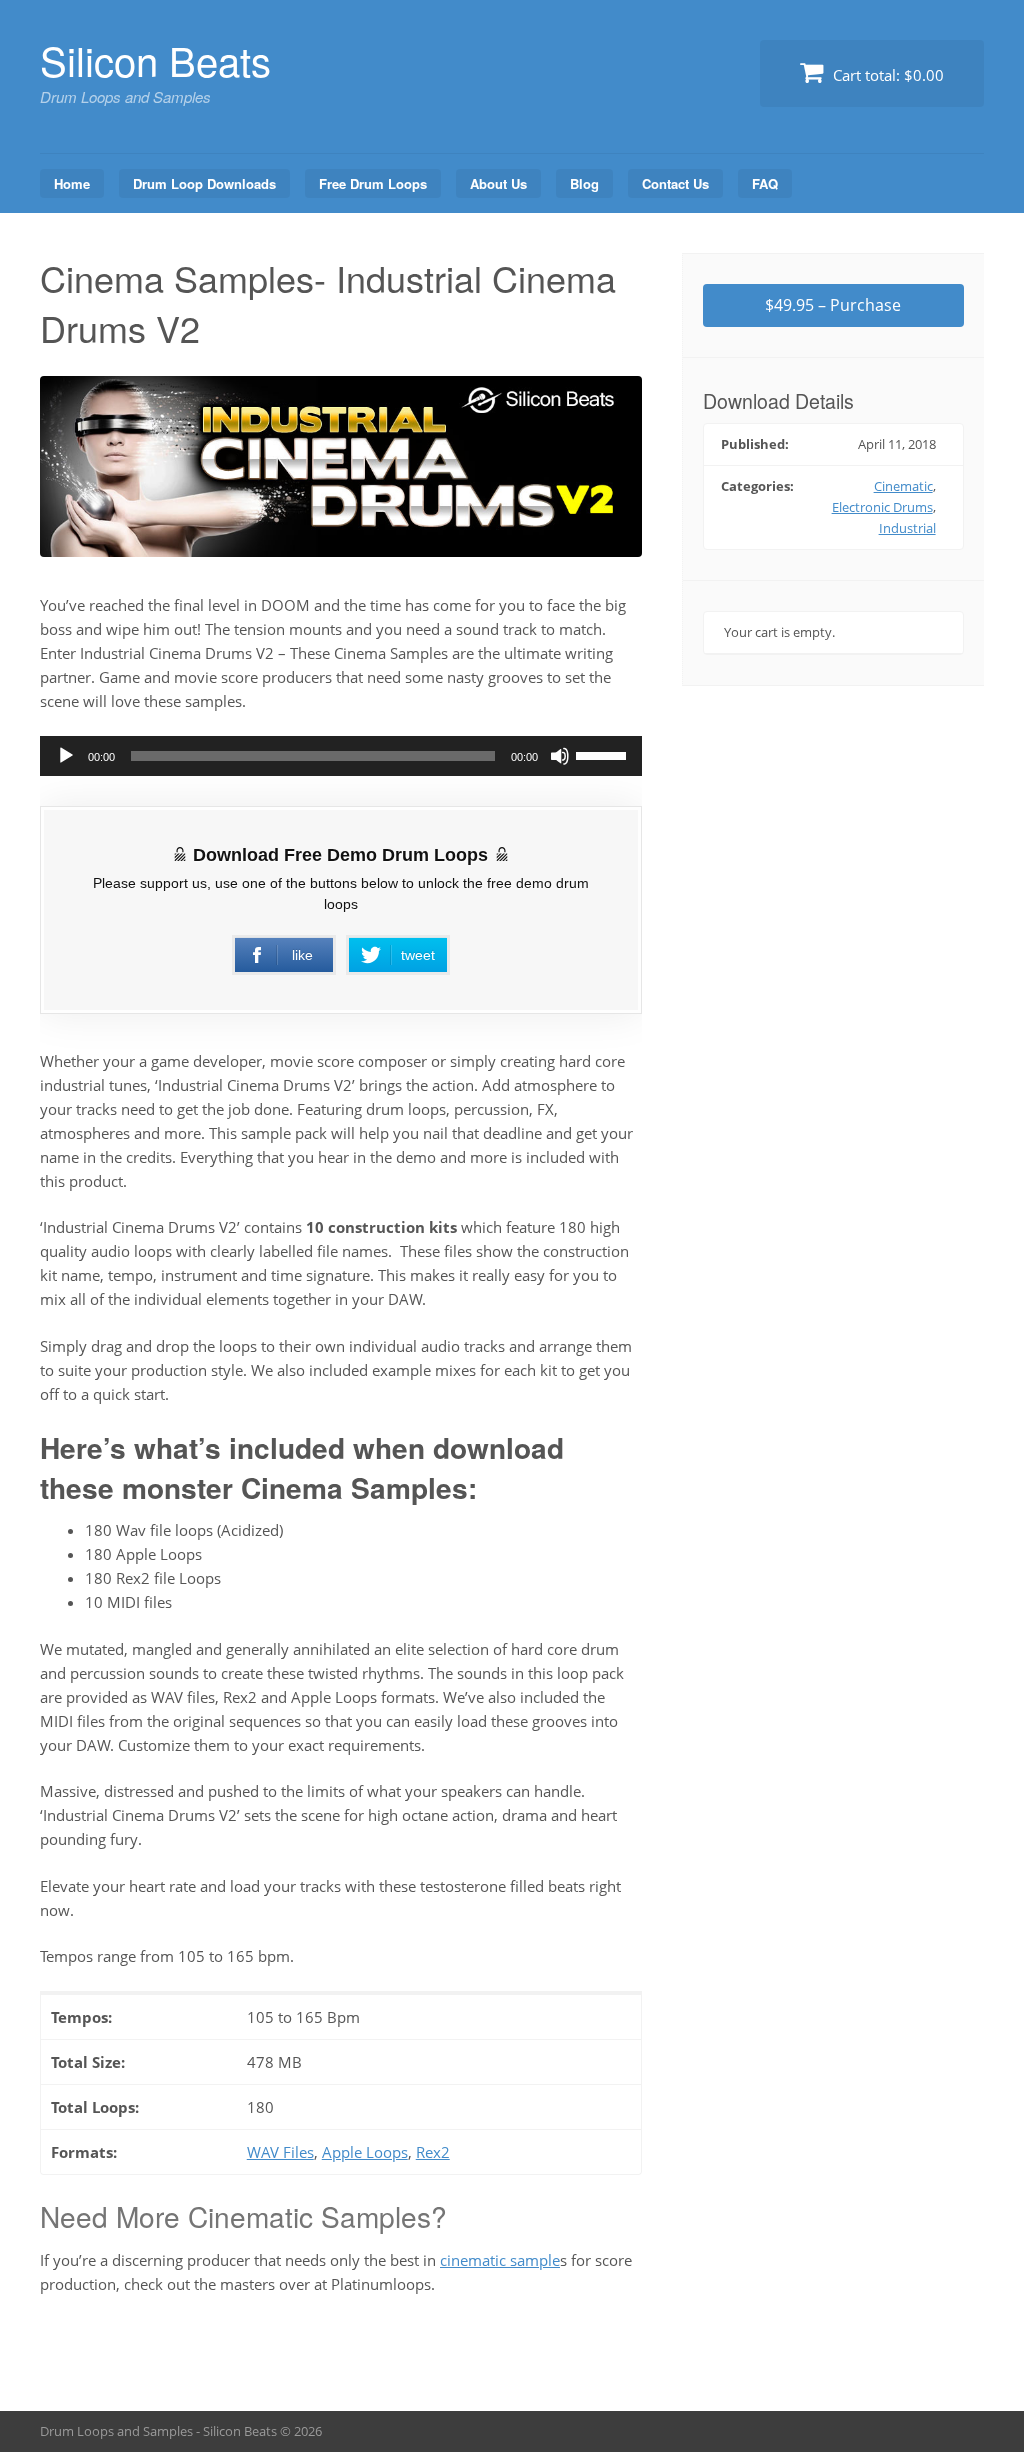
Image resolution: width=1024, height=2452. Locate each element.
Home (72, 183)
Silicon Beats (155, 59)
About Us (498, 183)
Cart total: (886, 75)
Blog (584, 183)
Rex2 (433, 2152)
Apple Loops (365, 2152)
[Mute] (560, 756)
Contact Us (675, 183)
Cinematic (903, 486)
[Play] (66, 756)
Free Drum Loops (373, 183)
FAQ (765, 183)
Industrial (907, 528)
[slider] (604, 754)
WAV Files (280, 2152)
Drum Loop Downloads (204, 183)
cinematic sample (500, 2260)
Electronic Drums (882, 507)
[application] (341, 756)
